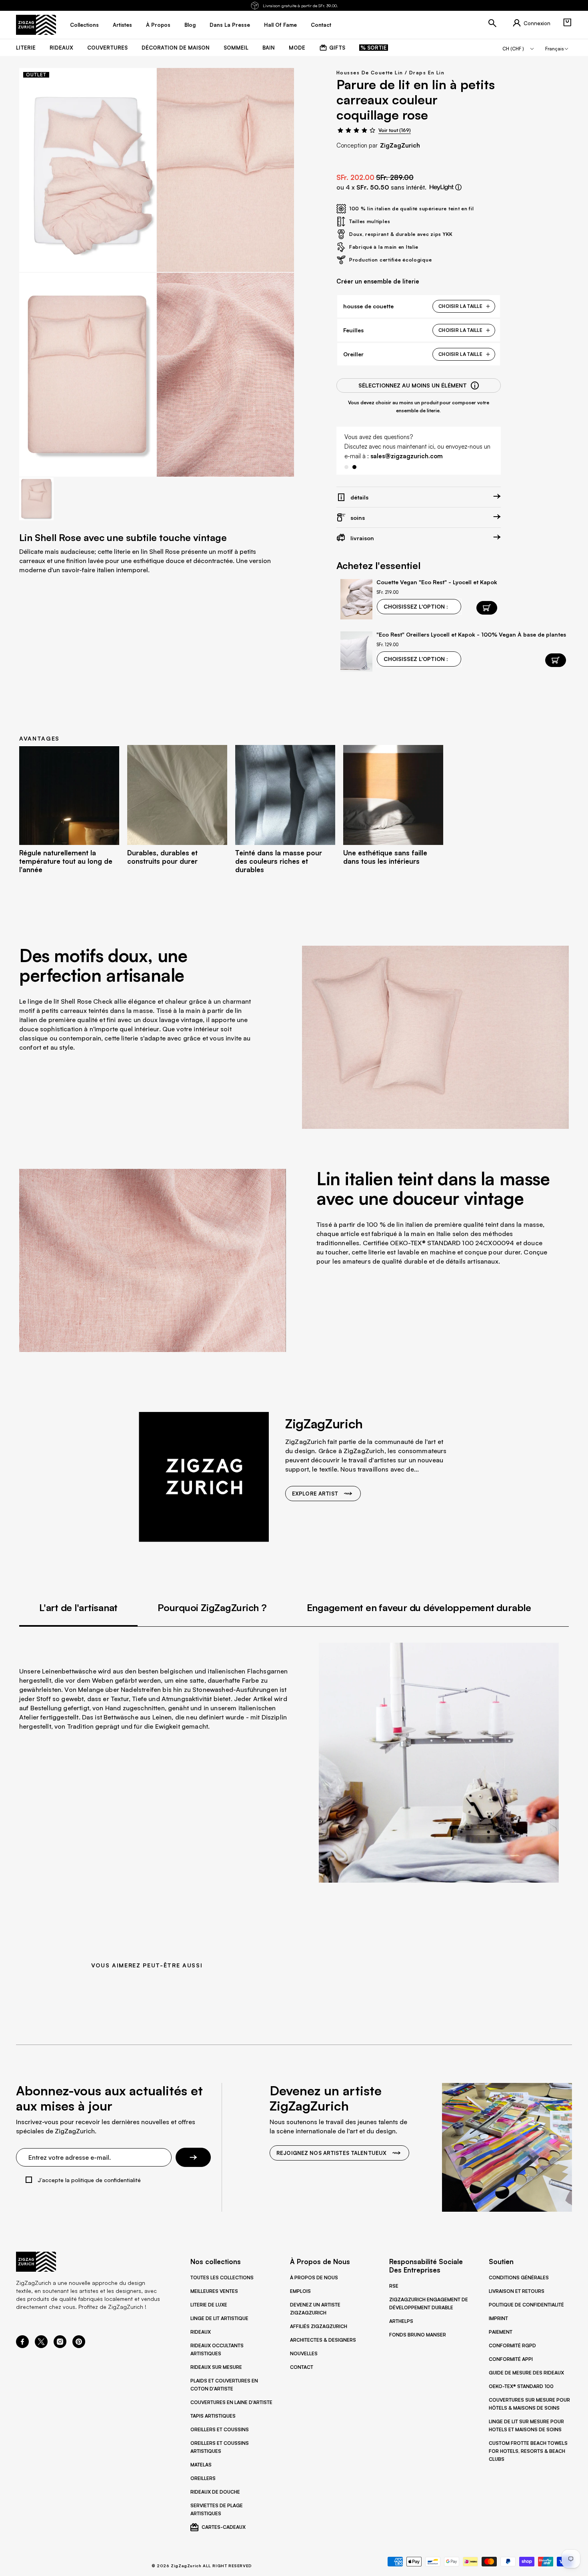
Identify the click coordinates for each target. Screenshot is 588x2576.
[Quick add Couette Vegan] (487, 608)
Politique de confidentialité (526, 2305)
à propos (158, 25)
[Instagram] (60, 2346)
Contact (302, 2367)
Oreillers (203, 2478)
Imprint (498, 2318)
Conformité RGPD (512, 2345)
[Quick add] (556, 660)
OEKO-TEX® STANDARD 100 (521, 2386)
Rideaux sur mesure (216, 2367)
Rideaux (201, 2332)
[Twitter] (41, 2346)
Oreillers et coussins (220, 2429)
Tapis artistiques (213, 2416)
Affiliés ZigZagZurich (319, 2326)
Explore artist (315, 1494)
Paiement (501, 2332)
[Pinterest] (79, 2346)
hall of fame (280, 25)
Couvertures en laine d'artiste (231, 2402)
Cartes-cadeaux (224, 2527)
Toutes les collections (222, 2277)
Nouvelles (304, 2353)
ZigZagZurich (400, 145)
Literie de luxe (209, 2305)
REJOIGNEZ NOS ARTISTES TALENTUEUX (331, 2153)
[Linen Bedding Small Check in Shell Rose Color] (88, 170)
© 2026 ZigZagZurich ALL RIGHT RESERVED (202, 2566)
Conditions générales (519, 2277)
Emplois (300, 2291)
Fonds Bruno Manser (418, 2335)
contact (321, 25)
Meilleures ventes (214, 2291)
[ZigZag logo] (36, 25)
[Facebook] (22, 2346)
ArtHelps (401, 2321)
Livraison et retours (517, 2291)
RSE (394, 2286)
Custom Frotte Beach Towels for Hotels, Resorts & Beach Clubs (528, 2451)
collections (84, 25)
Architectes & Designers (323, 2340)
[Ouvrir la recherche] (492, 23)
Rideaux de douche (215, 2492)
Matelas (201, 2465)
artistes (122, 25)
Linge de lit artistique (219, 2318)
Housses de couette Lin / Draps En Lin (390, 73)
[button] (567, 22)
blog (190, 25)
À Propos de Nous (314, 2277)
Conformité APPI (511, 2359)
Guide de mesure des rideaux (526, 2373)
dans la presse (230, 25)
